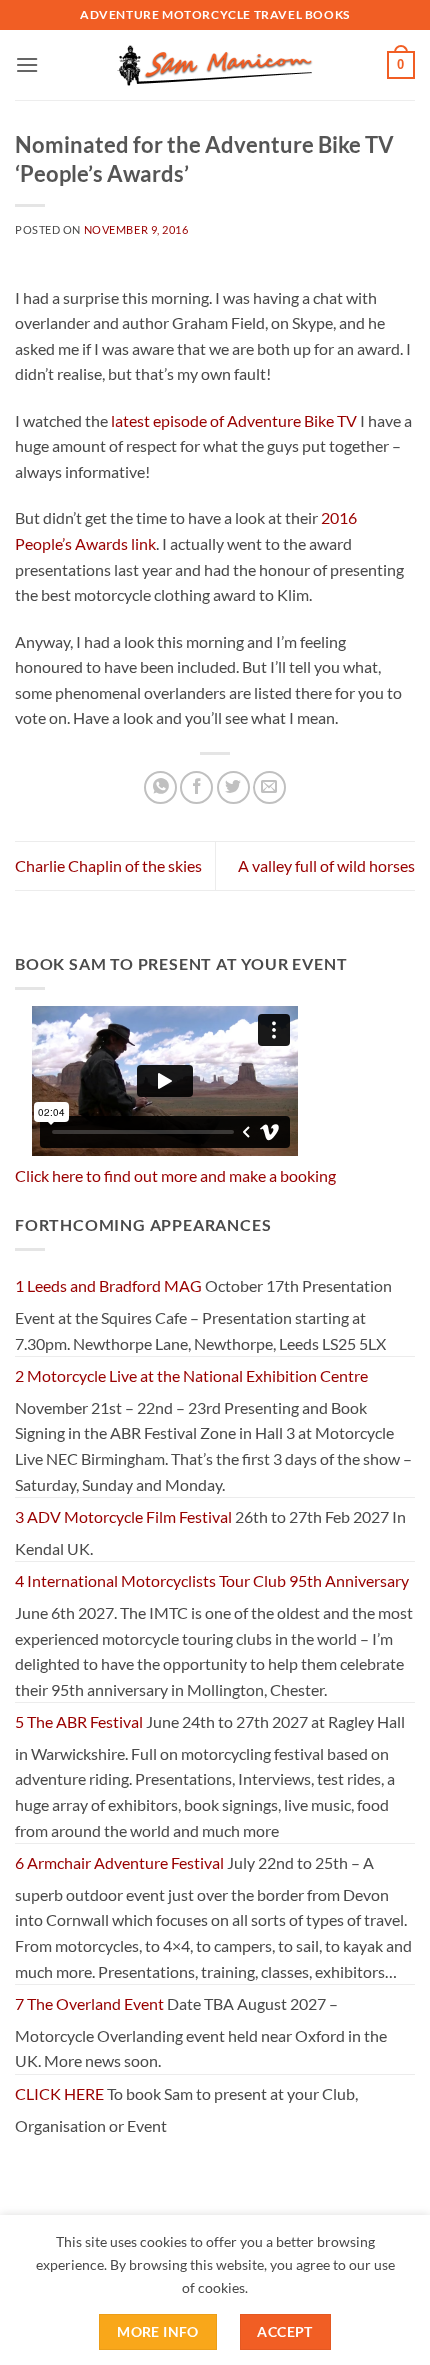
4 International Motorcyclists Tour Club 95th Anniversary (212, 1580)
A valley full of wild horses (326, 865)
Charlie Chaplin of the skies (108, 865)
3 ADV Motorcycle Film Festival (123, 1516)
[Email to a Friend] (269, 787)
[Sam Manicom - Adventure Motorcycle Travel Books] (215, 65)
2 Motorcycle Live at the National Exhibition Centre (191, 1375)
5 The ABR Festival (79, 1721)
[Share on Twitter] (233, 787)
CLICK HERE (59, 2093)
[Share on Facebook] (196, 787)
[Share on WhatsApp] (160, 787)
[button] (27, 64)
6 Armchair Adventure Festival (119, 1862)
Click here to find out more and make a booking (175, 1175)
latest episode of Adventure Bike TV (234, 420)
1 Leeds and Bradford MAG (108, 1285)
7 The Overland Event (89, 2003)
